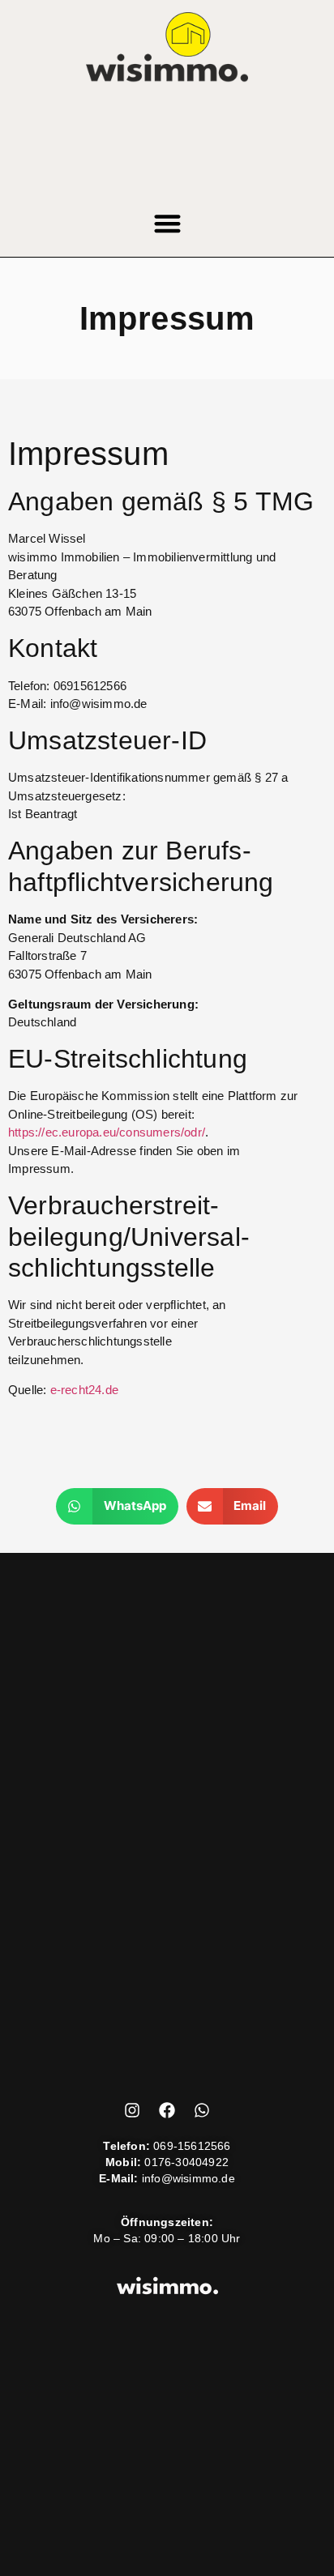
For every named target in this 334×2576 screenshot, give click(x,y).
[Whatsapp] (202, 2110)
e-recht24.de (84, 1390)
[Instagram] (132, 2110)
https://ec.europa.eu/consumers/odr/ (107, 1132)
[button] (167, 224)
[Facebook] (167, 2110)
